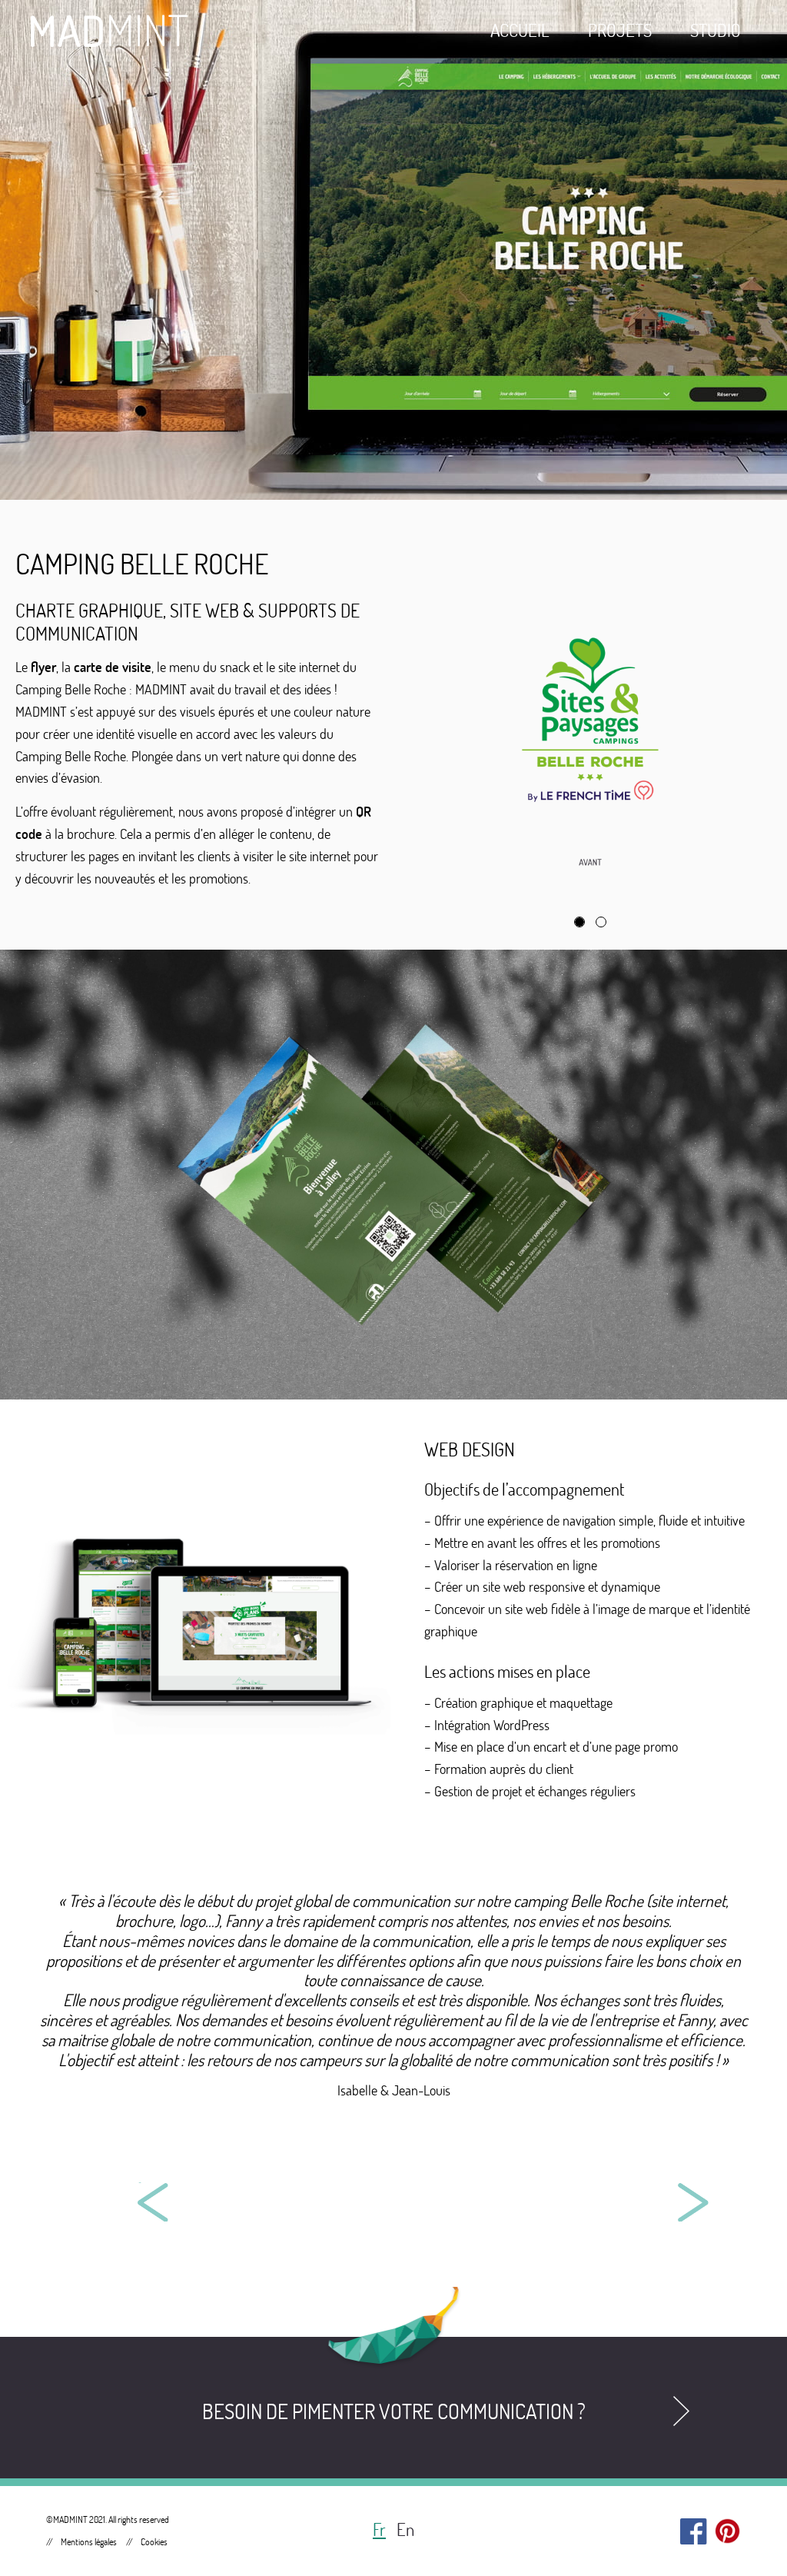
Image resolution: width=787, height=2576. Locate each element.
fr (379, 2529)
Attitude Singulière (571, 2196)
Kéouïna (216, 2196)
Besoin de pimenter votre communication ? (394, 2411)
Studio (716, 30)
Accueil (520, 30)
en (405, 2529)
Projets (620, 30)
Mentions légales (89, 2542)
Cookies (154, 2542)
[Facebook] (694, 2528)
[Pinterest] (727, 2528)
